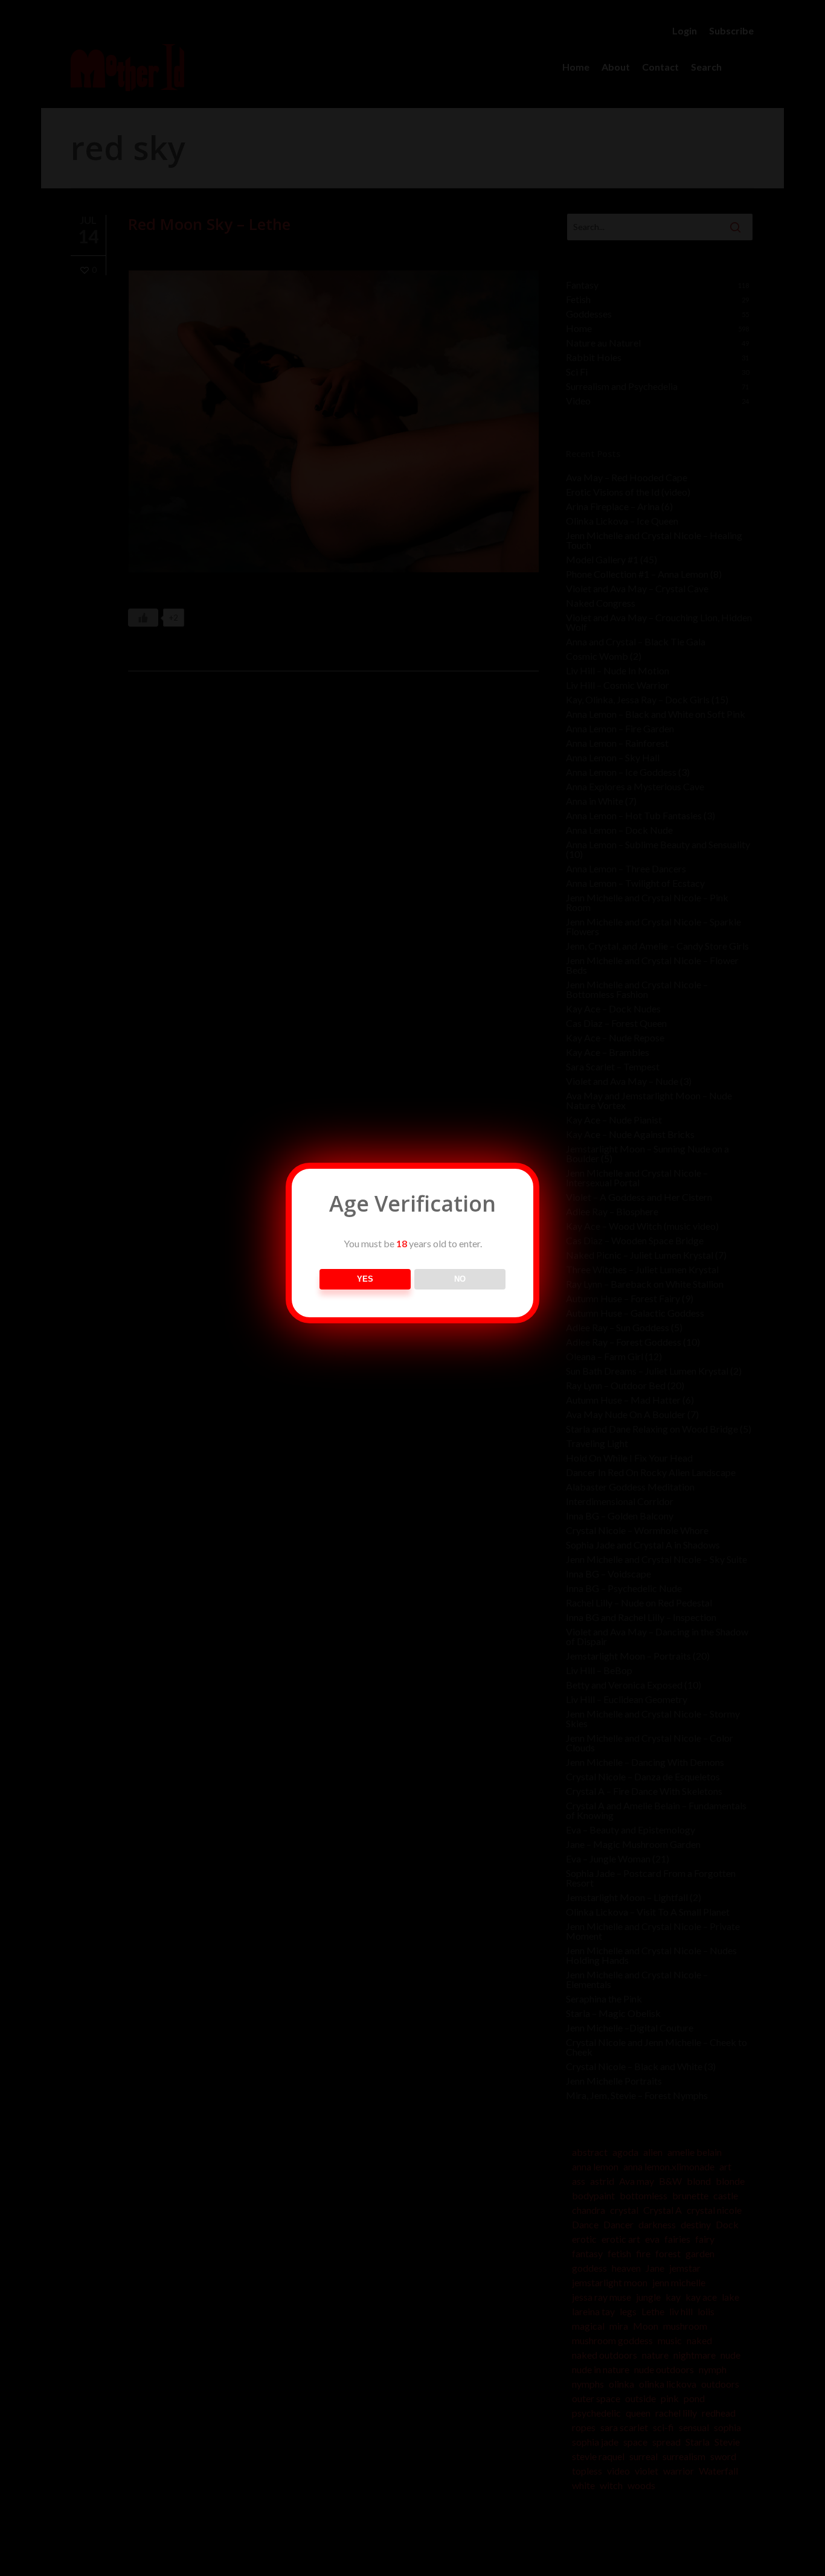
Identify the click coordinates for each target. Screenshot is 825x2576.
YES (365, 1279)
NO (460, 1279)
